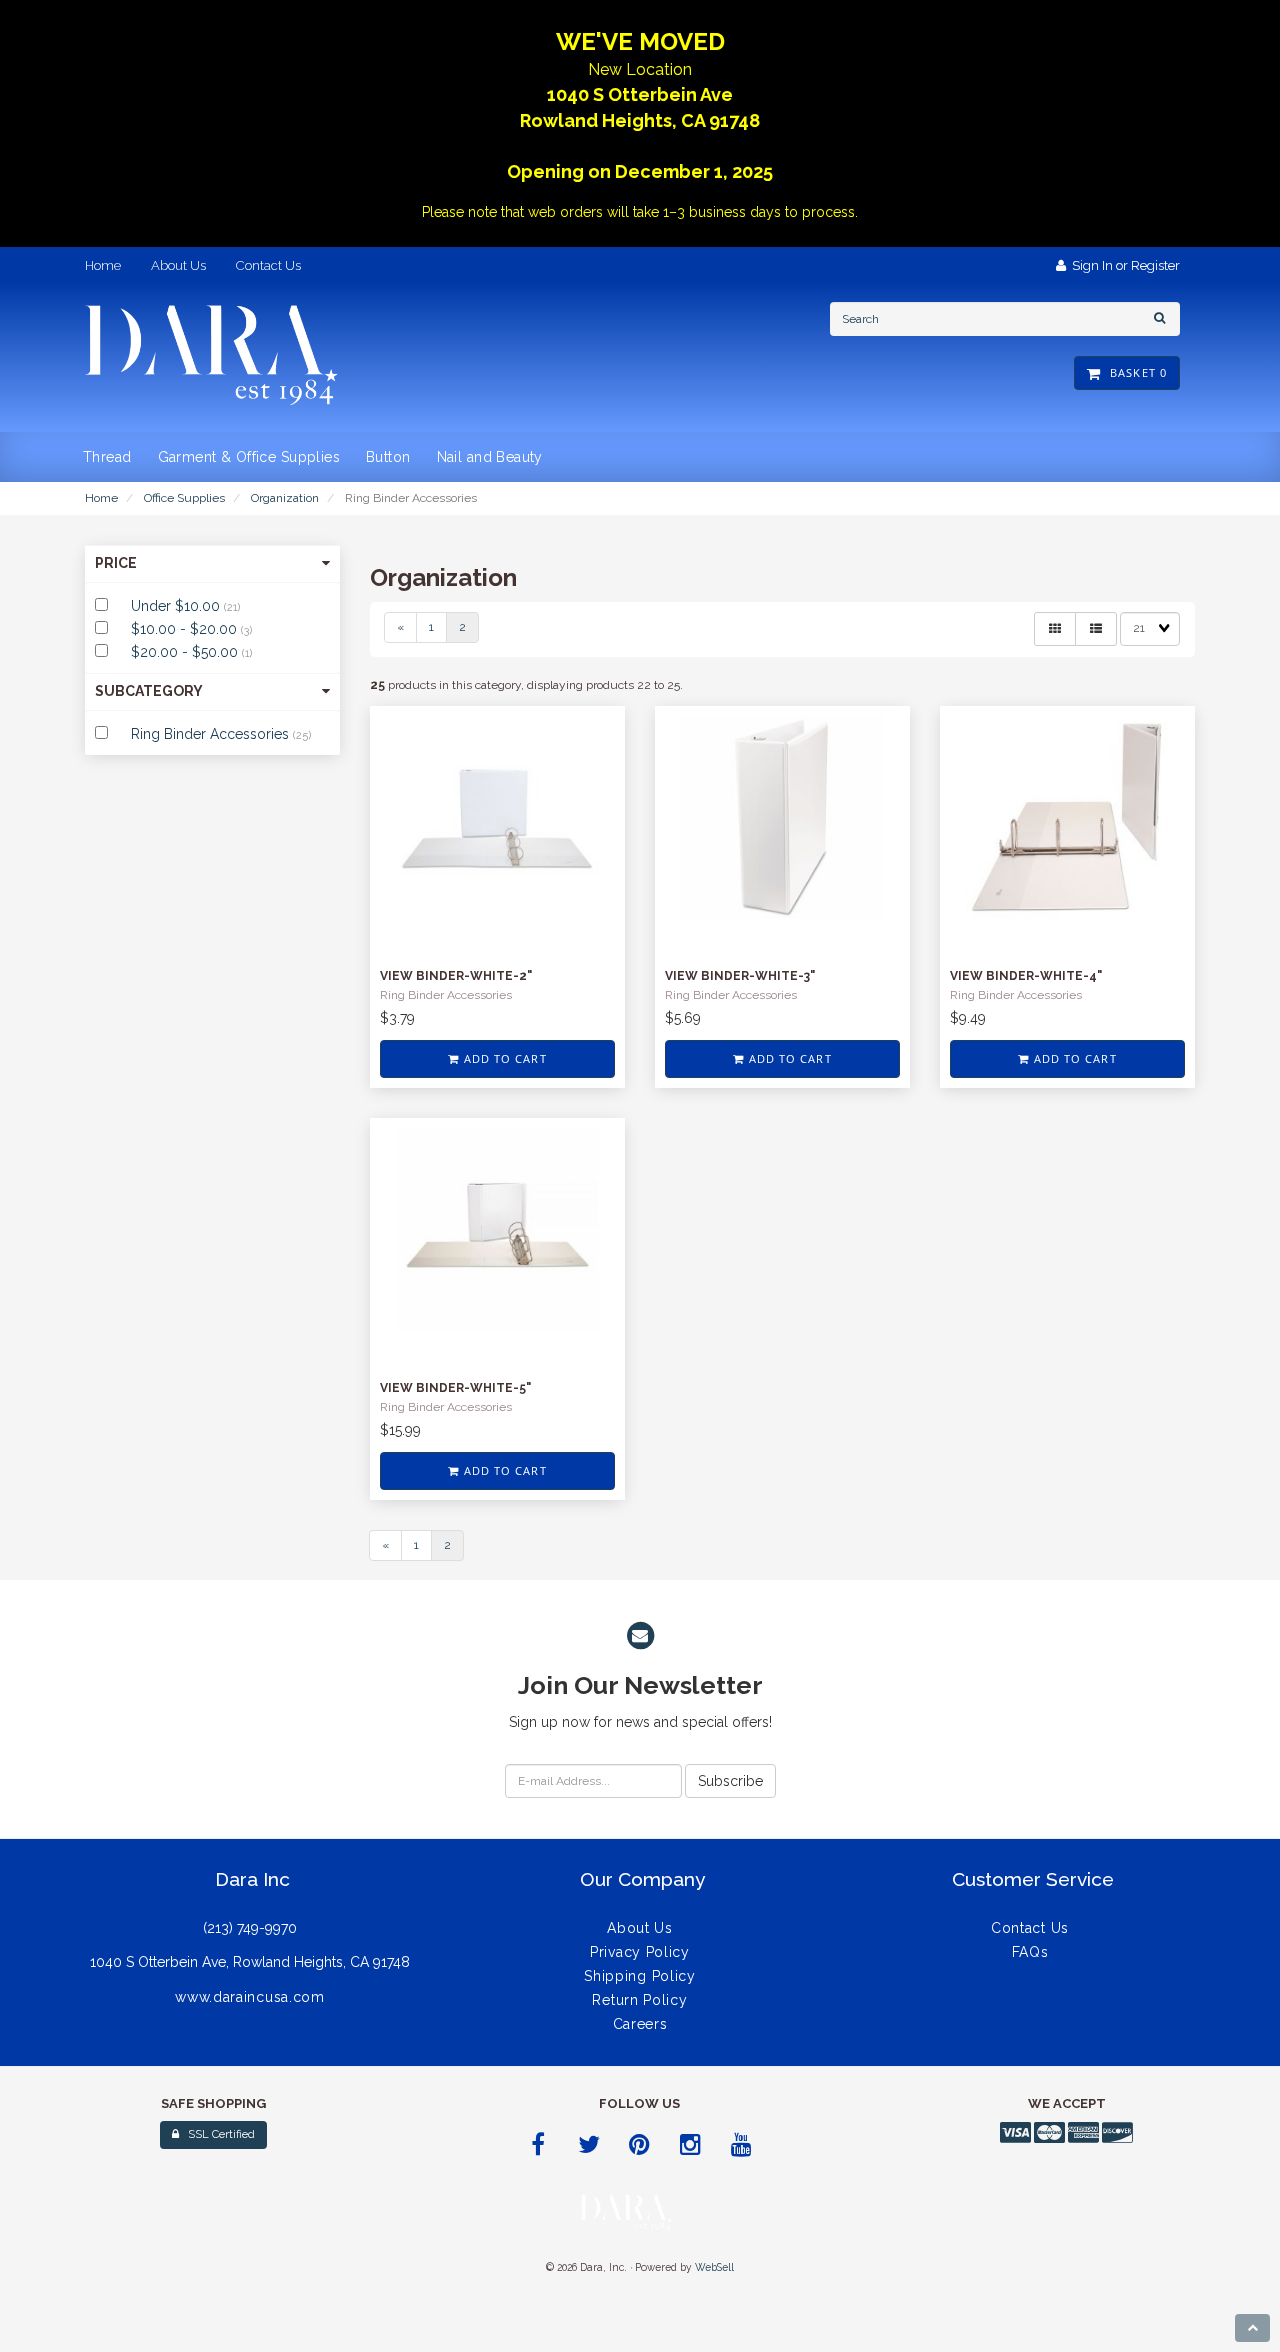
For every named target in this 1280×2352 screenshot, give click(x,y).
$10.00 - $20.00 (186, 629)
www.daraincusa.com (250, 1997)
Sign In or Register (1123, 265)
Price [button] (116, 563)
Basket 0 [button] (1134, 372)
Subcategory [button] (149, 691)
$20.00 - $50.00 (186, 652)
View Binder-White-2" (456, 976)
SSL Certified (217, 2134)
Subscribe (730, 1781)
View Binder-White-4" (1026, 976)
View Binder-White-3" (740, 976)
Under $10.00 (177, 606)
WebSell (714, 2267)
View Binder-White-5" (455, 1388)
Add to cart (502, 1058)
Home (101, 498)
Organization (285, 498)
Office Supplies (184, 498)
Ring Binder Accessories (212, 734)
